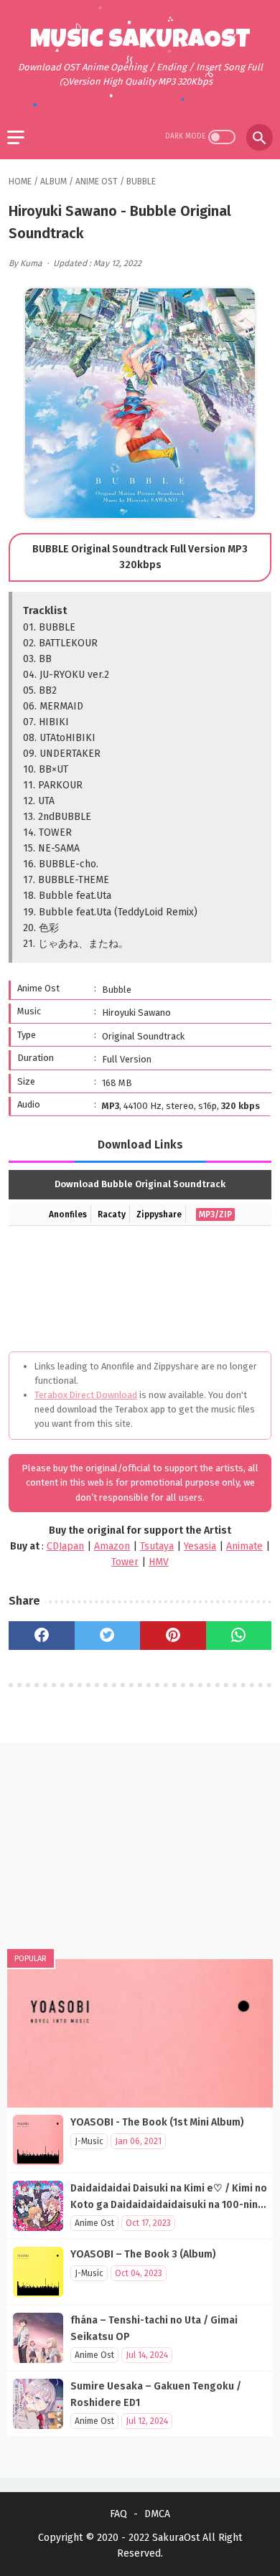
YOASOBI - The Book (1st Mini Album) (157, 2122)
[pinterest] (173, 1636)
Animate (244, 1546)
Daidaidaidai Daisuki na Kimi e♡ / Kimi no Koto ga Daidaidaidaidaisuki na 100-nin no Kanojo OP (169, 2204)
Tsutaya (157, 1546)
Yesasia (200, 1546)
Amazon (112, 1546)
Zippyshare (159, 1214)
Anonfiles (68, 1214)
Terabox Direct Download (86, 1395)
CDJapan (65, 1546)
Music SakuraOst (140, 42)
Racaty (112, 1214)
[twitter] (108, 1636)
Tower (125, 1562)
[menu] (16, 137)
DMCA (157, 2514)
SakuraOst (176, 2538)
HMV (159, 1562)
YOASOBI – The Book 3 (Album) (143, 2254)
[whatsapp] (239, 1636)
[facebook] (42, 1636)
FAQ (118, 2514)
